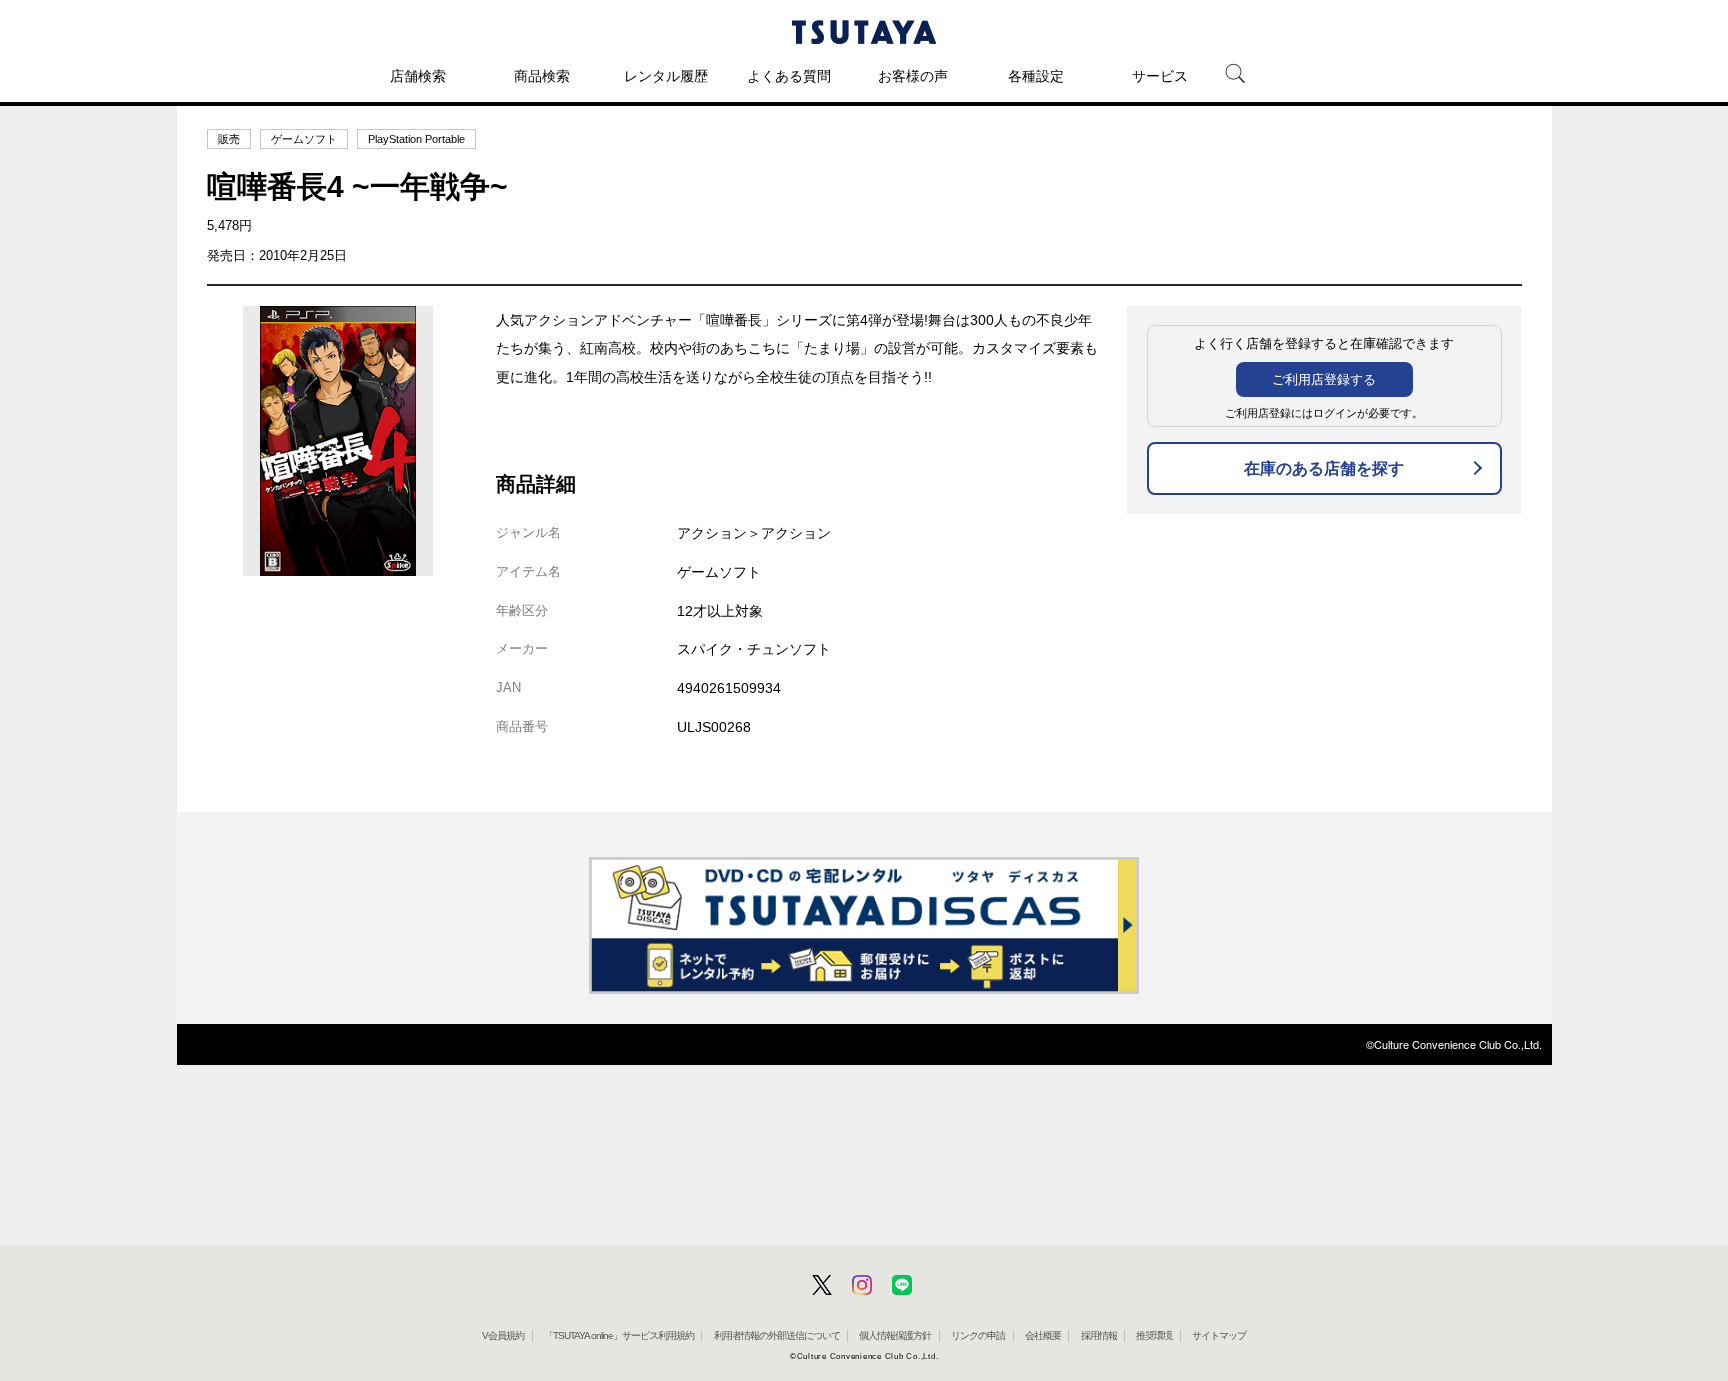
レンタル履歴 (666, 76)
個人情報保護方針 (895, 1335)
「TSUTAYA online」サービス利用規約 (619, 1335)
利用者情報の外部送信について (777, 1335)
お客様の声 (913, 76)
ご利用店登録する (1324, 379)
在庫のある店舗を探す (1324, 468)
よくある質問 (789, 76)
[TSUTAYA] (864, 32)
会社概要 (1043, 1335)
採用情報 (1099, 1335)
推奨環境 (1154, 1335)
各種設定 (1036, 76)
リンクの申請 (978, 1335)
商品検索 (542, 76)
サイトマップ (1219, 1335)
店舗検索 (418, 76)
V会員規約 (503, 1335)
